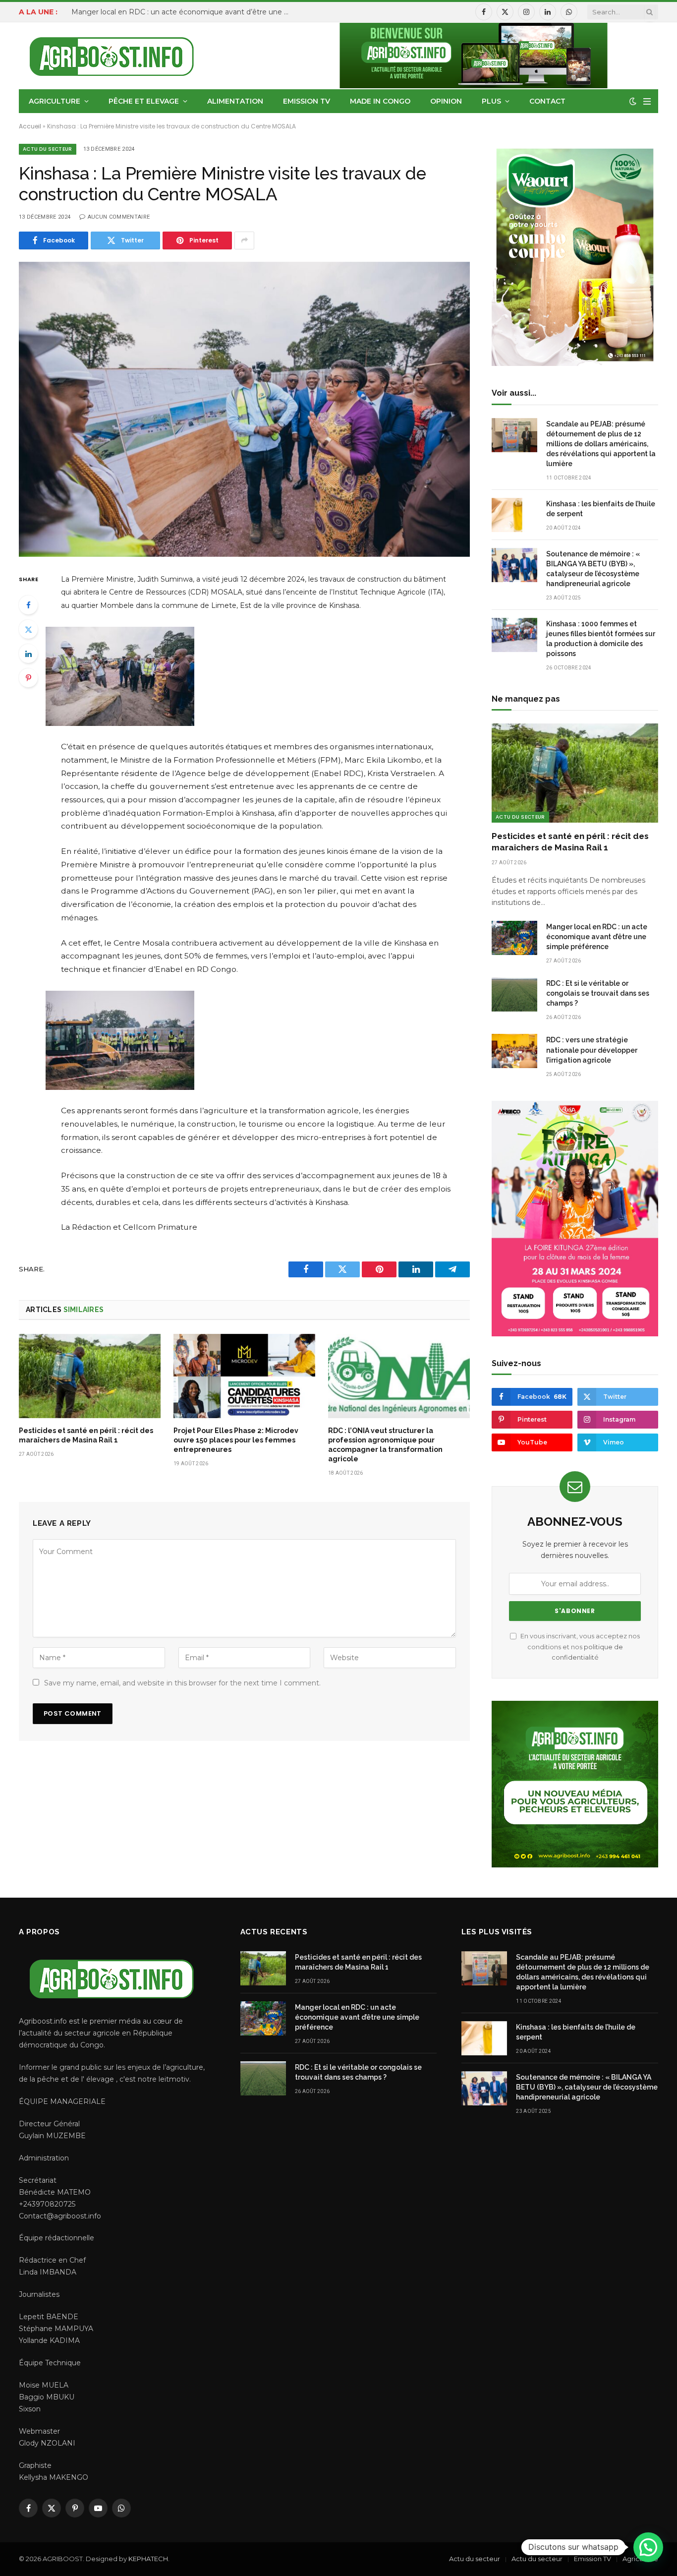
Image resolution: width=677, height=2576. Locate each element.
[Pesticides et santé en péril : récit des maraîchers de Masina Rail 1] (90, 1376)
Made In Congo (380, 101)
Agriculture (55, 101)
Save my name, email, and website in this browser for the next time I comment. (182, 1683)
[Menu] (647, 101)
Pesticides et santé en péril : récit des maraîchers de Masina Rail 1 (86, 1435)
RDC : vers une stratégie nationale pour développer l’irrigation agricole (592, 1050)
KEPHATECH (148, 2559)
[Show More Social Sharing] (244, 240)
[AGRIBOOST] (112, 56)
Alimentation (235, 101)
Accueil (30, 126)
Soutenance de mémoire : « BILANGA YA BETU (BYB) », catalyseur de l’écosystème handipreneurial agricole (593, 569)
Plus (491, 101)
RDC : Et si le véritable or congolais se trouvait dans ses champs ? (598, 993)
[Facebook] (28, 605)
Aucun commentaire (119, 217)
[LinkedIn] (28, 654)
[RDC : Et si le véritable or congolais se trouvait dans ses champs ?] (514, 994)
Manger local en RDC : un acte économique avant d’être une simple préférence (183, 12)
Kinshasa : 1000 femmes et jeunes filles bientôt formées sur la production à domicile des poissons (601, 639)
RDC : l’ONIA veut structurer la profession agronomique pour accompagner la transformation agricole (385, 1445)
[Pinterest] (28, 678)
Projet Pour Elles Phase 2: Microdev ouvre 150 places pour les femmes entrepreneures (236, 1440)
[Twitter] (28, 629)
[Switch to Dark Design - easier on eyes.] (633, 101)
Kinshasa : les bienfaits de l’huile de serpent (601, 509)
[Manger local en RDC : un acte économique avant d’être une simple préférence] (514, 938)
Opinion (446, 101)
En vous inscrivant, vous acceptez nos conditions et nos (579, 1647)
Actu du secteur (48, 149)
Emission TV (307, 101)
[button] (648, 2547)
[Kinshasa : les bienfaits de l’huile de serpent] (514, 515)
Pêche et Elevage (144, 101)
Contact (547, 101)
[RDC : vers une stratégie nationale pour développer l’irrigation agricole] (514, 1051)
